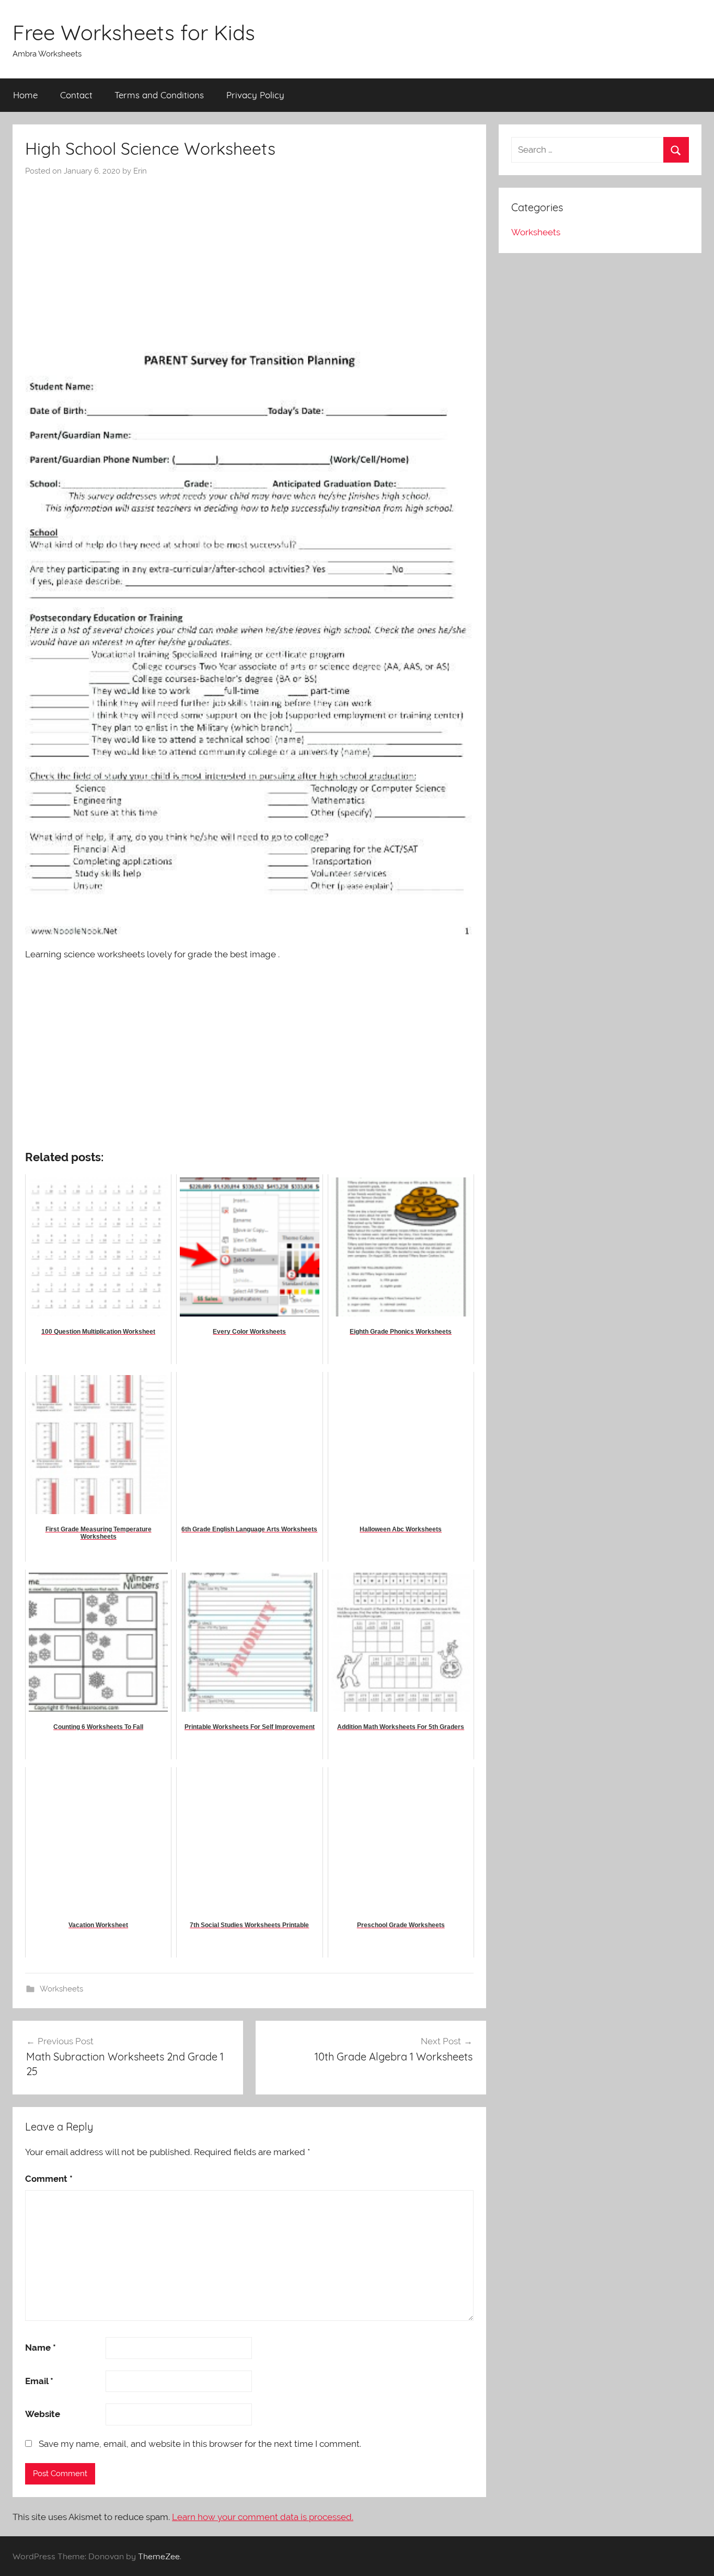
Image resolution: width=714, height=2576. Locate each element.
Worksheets (61, 1989)
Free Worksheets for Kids (134, 32)
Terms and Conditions (159, 95)
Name (41, 2348)
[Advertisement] (249, 255)
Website (43, 2414)
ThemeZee (159, 2556)
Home (25, 95)
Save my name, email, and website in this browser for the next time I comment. (200, 2444)
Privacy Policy (255, 95)
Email (39, 2381)
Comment (49, 2179)
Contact (76, 95)
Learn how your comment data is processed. (263, 2517)
